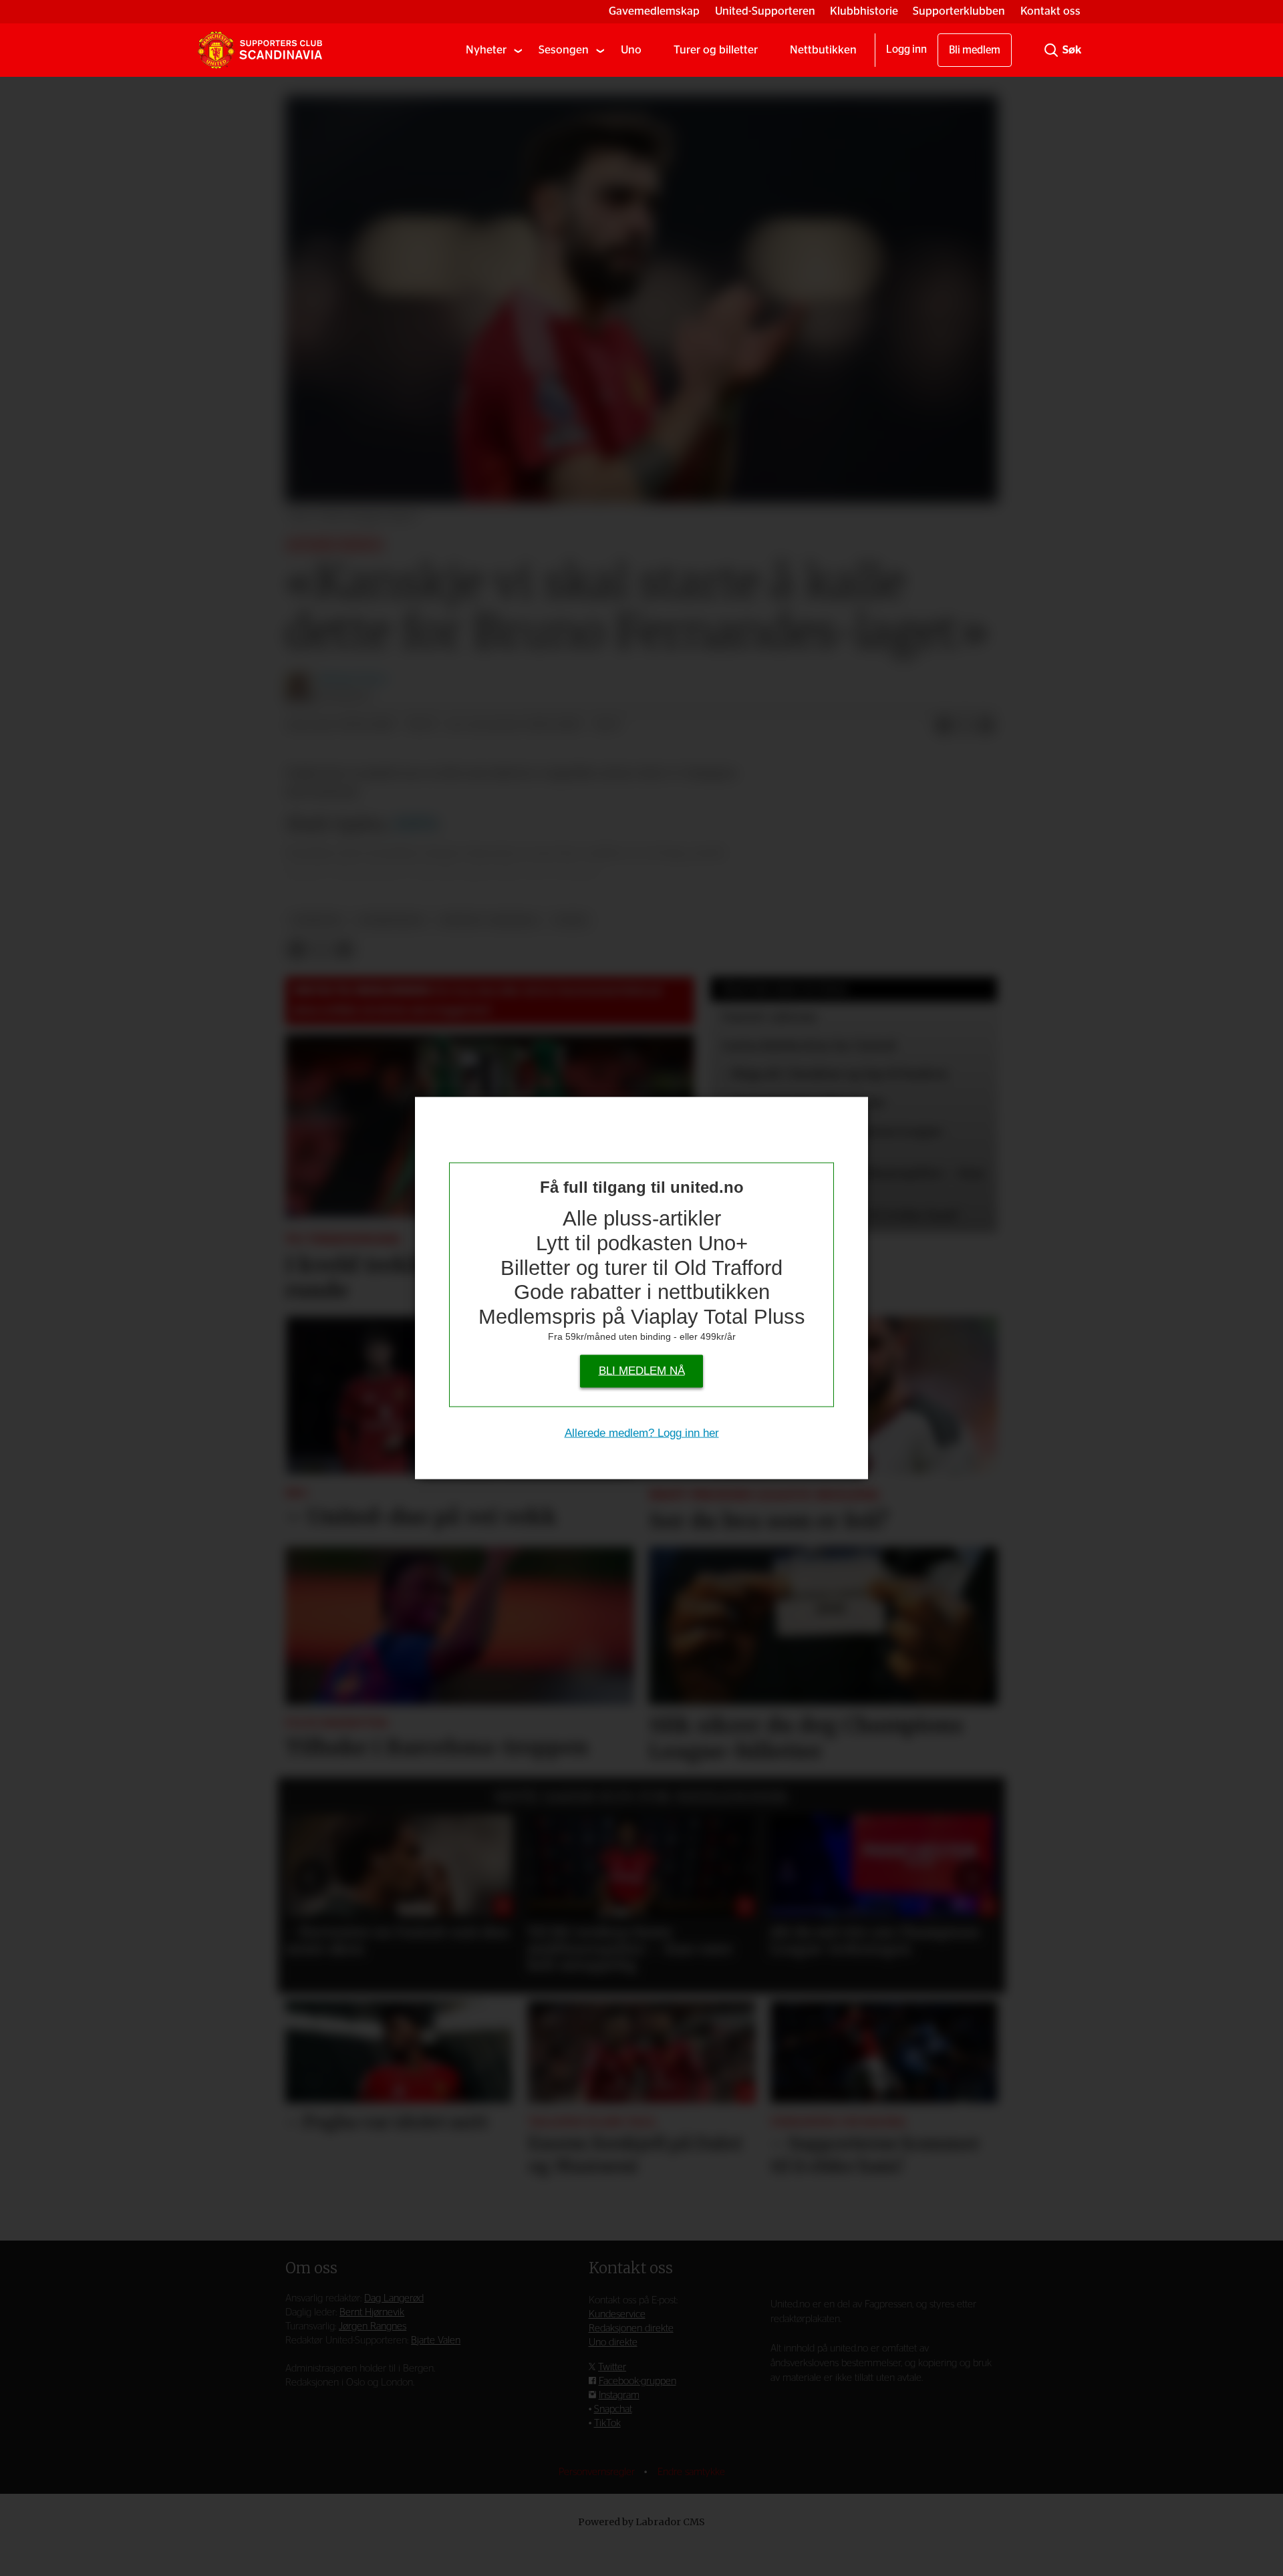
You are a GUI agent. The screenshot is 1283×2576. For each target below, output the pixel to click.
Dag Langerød (394, 2298)
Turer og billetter (716, 50)
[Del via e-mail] (986, 726)
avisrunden (391, 920)
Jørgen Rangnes (373, 2326)
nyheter (317, 920)
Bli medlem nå (642, 1371)
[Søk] (1051, 50)
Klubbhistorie (864, 11)
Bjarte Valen (436, 2340)
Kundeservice (617, 2314)
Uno (631, 50)
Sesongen (564, 50)
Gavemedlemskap (654, 11)
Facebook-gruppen (637, 2381)
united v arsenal (489, 920)
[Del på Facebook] (944, 726)
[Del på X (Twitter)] (965, 726)
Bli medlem (975, 50)
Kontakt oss (1050, 11)
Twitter (612, 2367)
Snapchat (613, 2409)
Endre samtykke (691, 2472)
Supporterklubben (959, 11)
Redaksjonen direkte (631, 2328)
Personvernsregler (598, 2472)
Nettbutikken (823, 50)
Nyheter (486, 50)
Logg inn (906, 49)
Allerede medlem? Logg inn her (642, 1433)
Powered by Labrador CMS (641, 2522)
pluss (571, 920)
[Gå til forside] (260, 50)
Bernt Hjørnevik (372, 2312)
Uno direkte (613, 2342)
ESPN (415, 824)
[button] (311, 1878)
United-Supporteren (765, 11)
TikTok (607, 2423)
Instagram (619, 2395)
